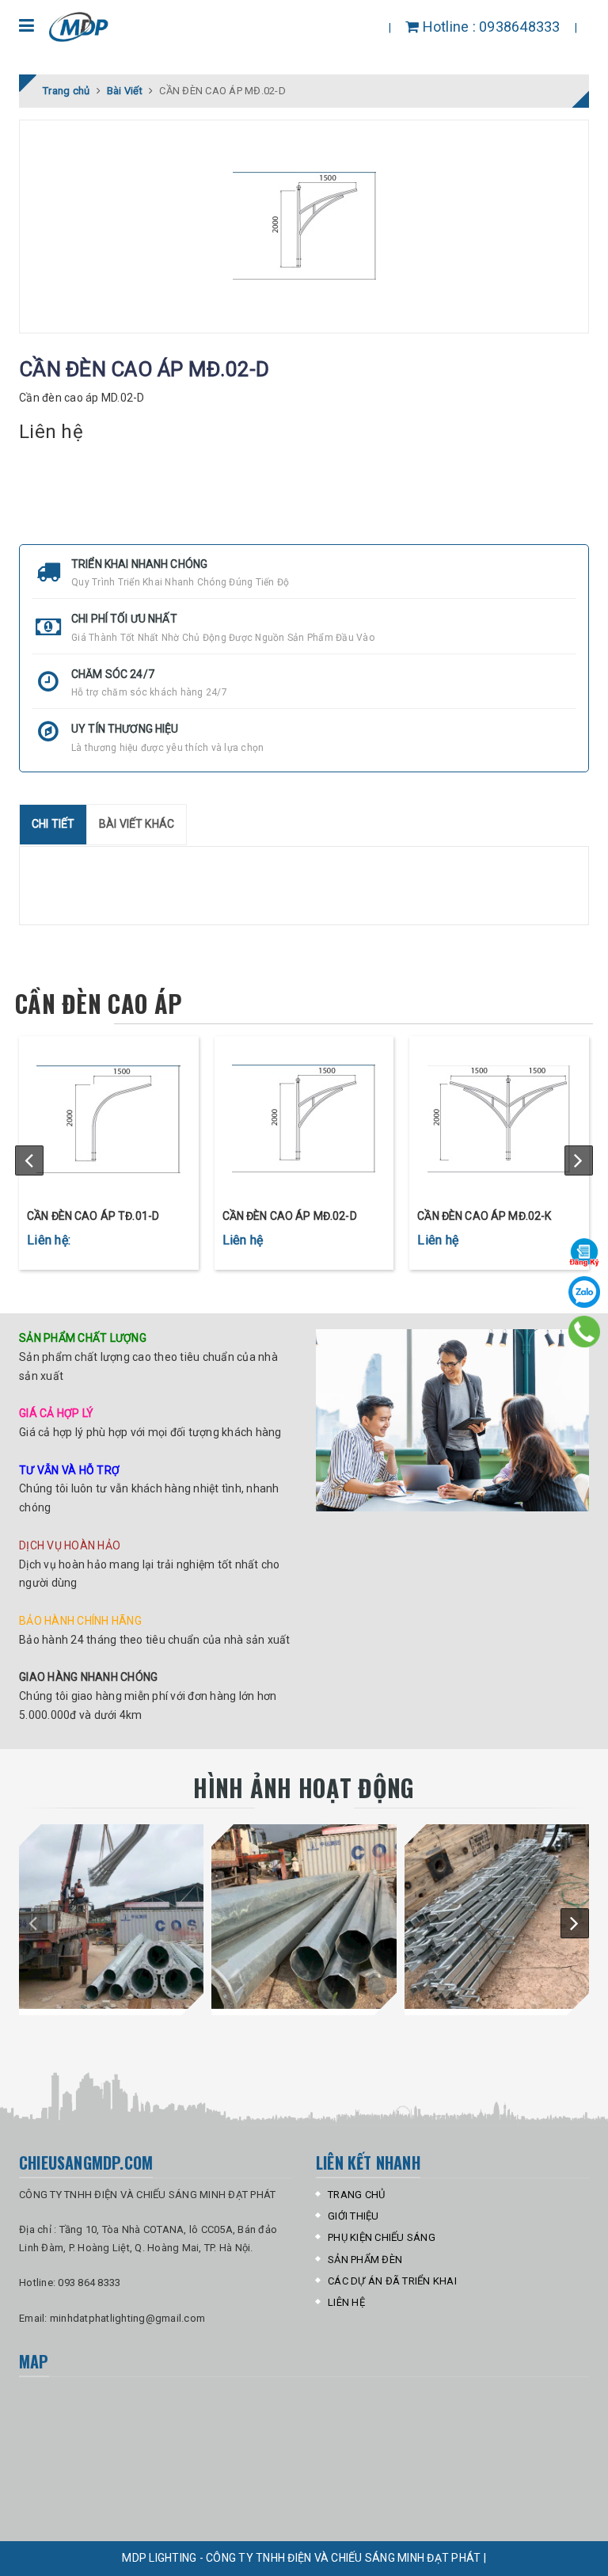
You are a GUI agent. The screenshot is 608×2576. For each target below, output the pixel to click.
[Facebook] (584, 1252)
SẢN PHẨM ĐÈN (365, 2260)
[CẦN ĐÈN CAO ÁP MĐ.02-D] (304, 1119)
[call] (585, 1332)
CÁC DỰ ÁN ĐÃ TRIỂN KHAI (392, 2281)
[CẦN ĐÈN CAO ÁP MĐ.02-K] (499, 1119)
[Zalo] (584, 1292)
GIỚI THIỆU (353, 2216)
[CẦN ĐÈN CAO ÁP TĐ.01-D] (109, 1119)
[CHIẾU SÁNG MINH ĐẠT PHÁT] (111, 1917)
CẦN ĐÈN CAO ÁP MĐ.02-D (290, 1216)
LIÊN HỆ (346, 2302)
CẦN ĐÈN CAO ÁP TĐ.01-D (93, 1216)
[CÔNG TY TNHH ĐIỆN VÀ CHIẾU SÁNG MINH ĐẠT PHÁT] (80, 27)
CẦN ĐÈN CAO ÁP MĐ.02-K (484, 1216)
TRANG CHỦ (356, 2195)
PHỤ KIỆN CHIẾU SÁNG (382, 2237)
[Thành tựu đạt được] (452, 1420)
